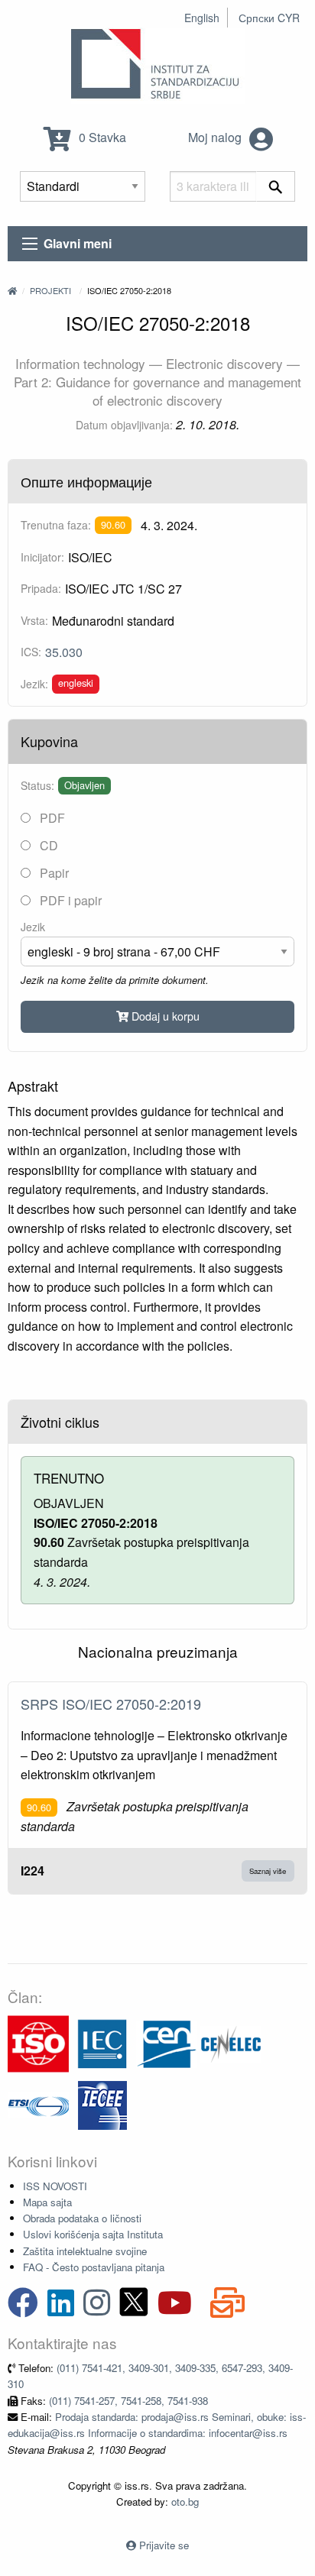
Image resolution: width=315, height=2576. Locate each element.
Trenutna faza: (56, 525)
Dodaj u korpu (164, 1016)
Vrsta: (34, 620)
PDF (51, 818)
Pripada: (41, 588)
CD (47, 845)
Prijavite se (164, 2545)
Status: (37, 785)
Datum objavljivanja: (124, 425)
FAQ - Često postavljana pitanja (94, 2267)
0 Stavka (101, 137)
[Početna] (12, 290)
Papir (53, 873)
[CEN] (167, 2042)
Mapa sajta (47, 2202)
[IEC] (102, 2042)
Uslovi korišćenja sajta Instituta (93, 2234)
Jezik (33, 927)
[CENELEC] (231, 2042)
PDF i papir (69, 900)
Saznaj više (268, 1871)
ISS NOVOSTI (55, 2186)
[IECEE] (102, 2104)
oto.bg (185, 2502)
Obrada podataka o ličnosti (82, 2218)
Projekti (50, 290)
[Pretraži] (276, 186)
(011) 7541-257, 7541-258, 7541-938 (128, 2401)
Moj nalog (216, 137)
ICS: (31, 652)
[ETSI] (38, 2104)
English (202, 18)
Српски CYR (269, 18)
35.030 (64, 652)
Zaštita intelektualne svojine (85, 2251)
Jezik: (34, 684)
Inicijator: (42, 557)
